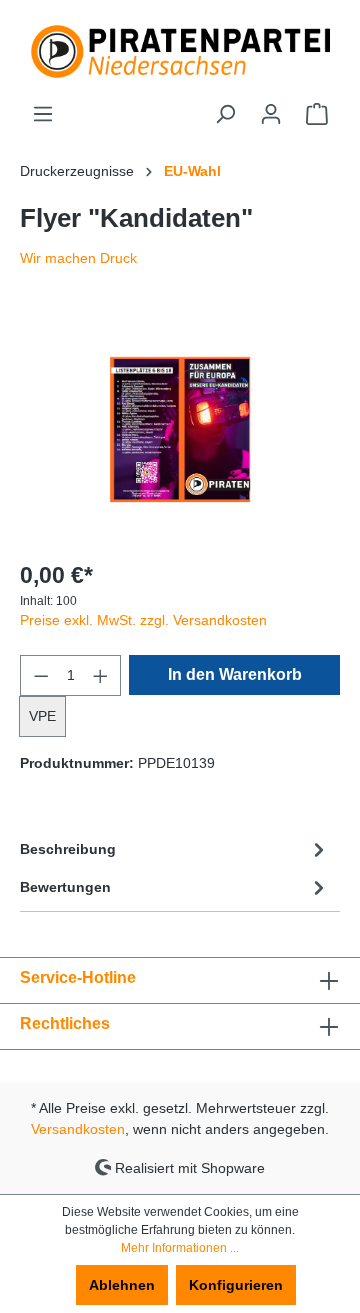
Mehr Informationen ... (180, 1248)
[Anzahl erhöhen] (101, 675)
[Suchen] (225, 114)
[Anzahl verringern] (41, 675)
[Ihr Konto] (271, 114)
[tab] (175, 849)
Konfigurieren (236, 1285)
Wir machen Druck (78, 258)
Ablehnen (122, 1285)
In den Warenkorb (235, 674)
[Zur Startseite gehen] (180, 51)
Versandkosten (78, 1129)
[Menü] (43, 114)
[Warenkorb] (317, 114)
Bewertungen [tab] (65, 887)
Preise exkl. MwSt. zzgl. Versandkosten (143, 620)
